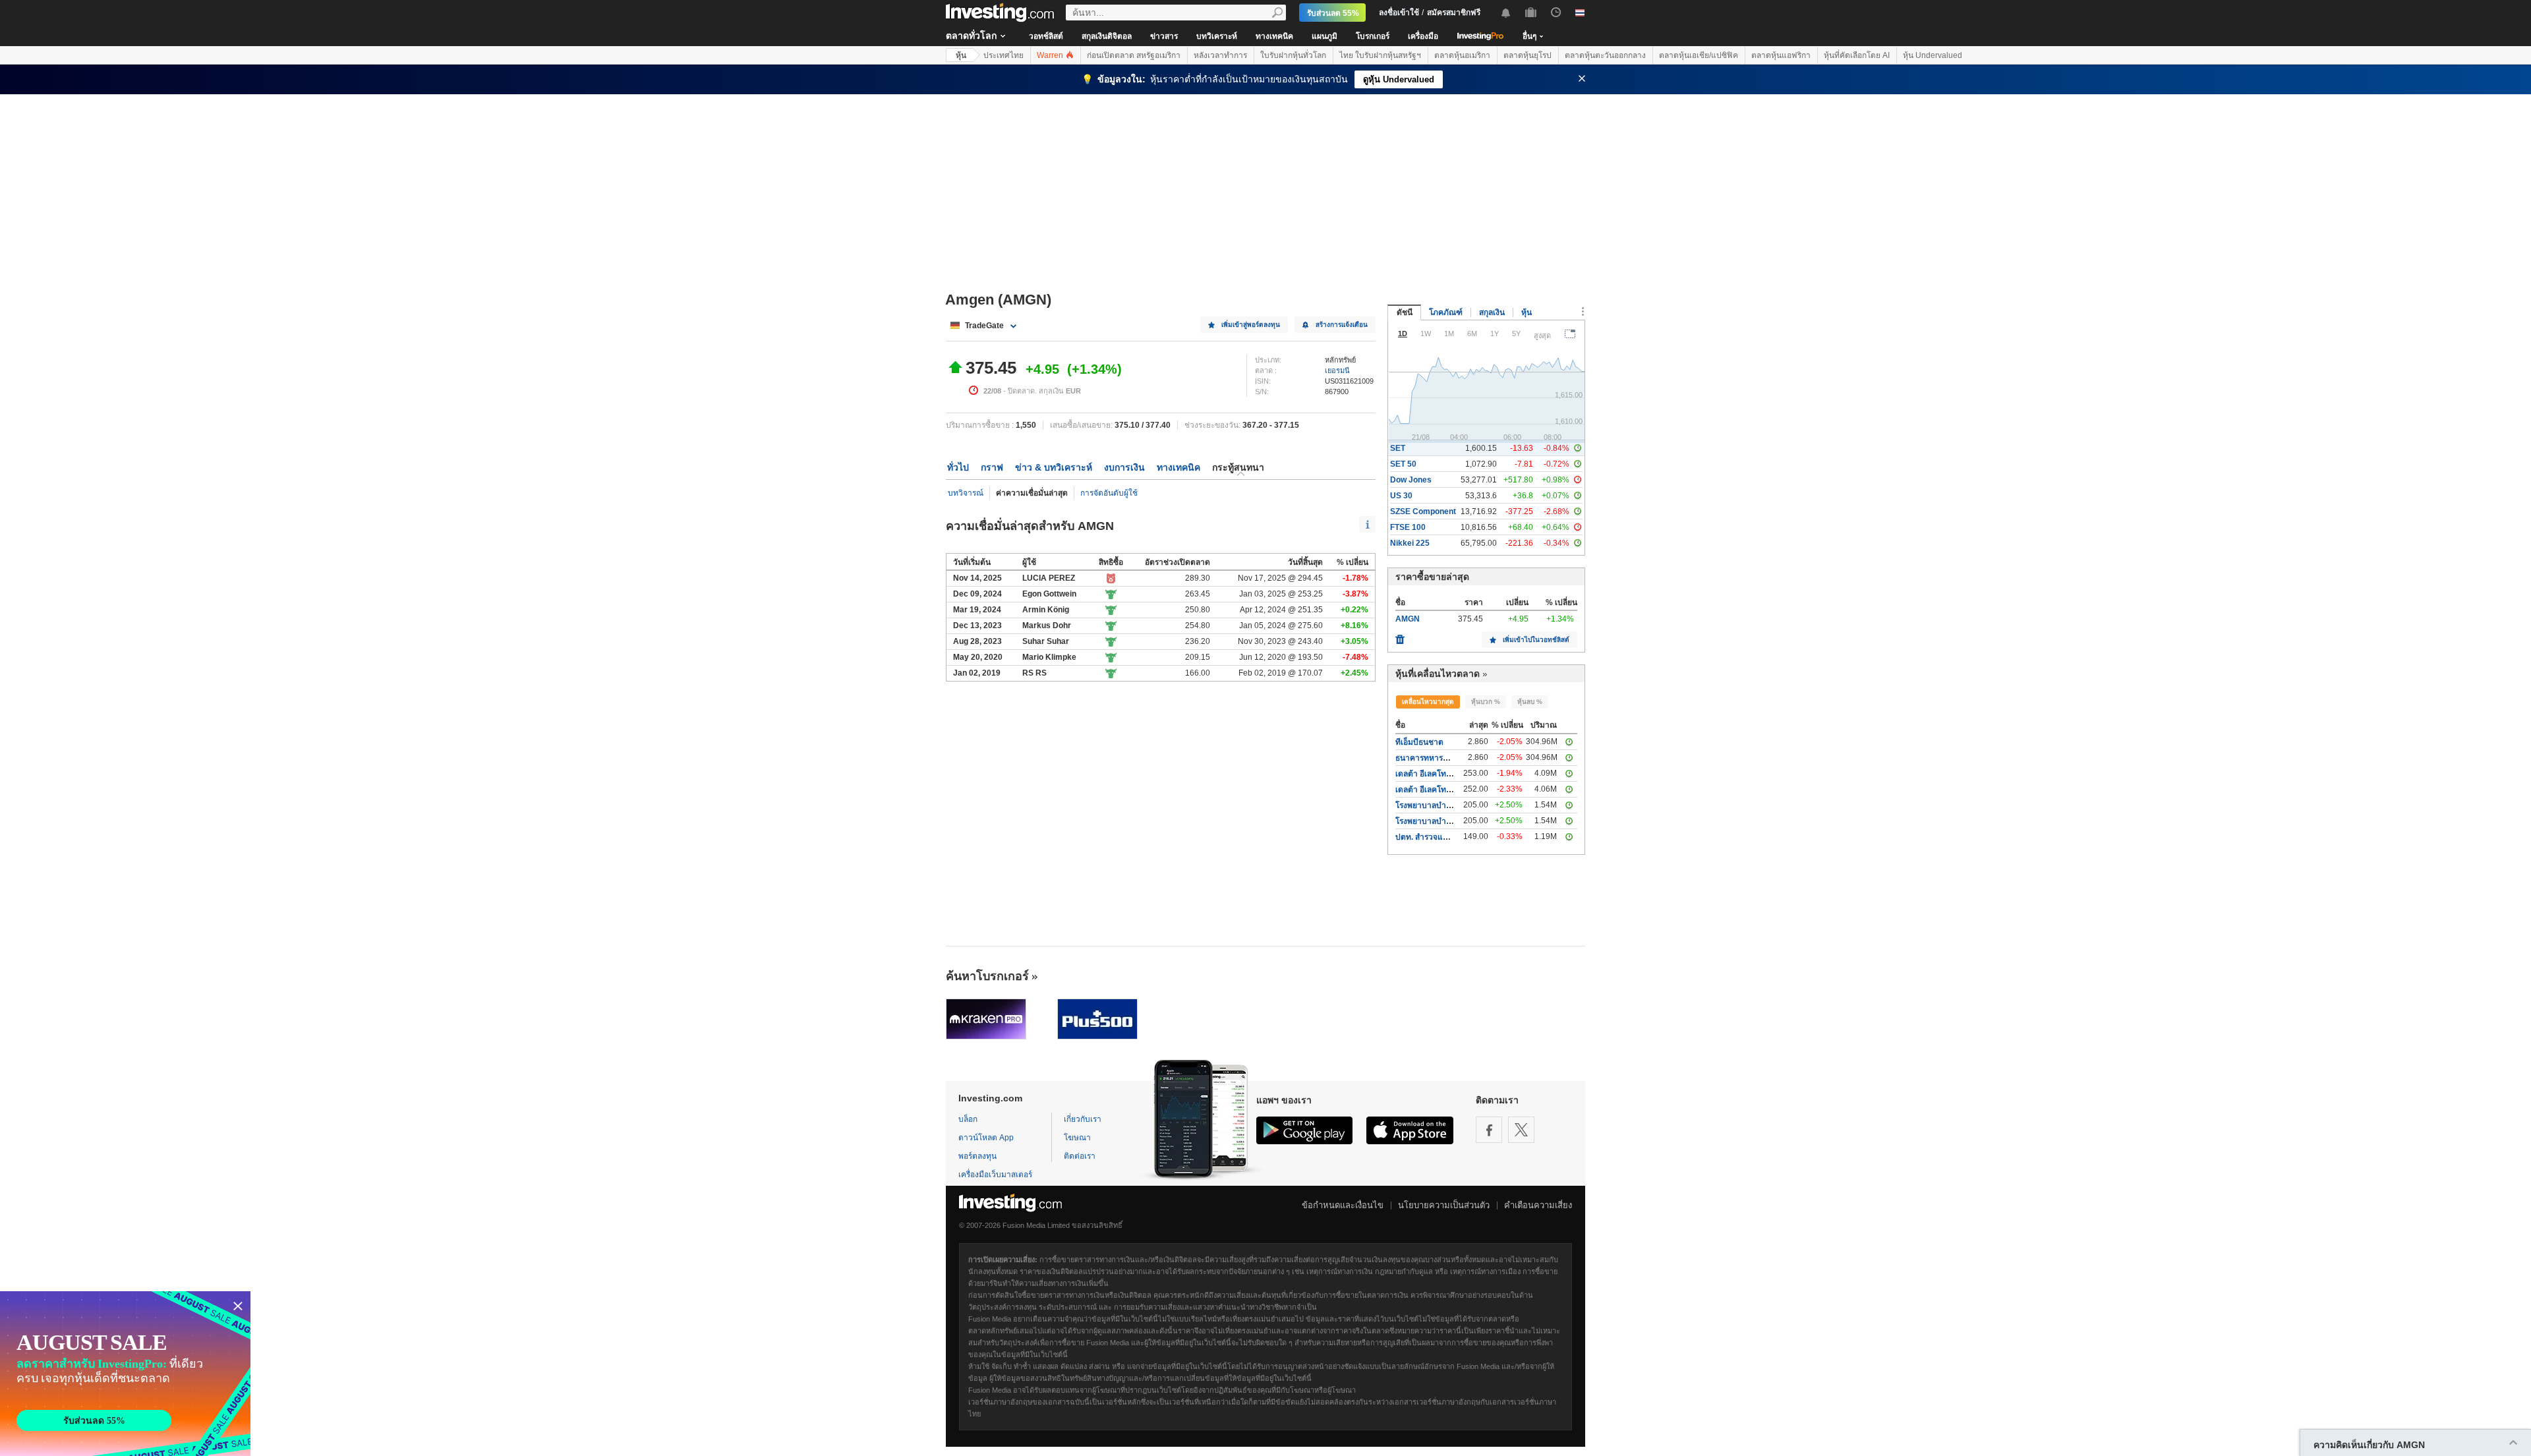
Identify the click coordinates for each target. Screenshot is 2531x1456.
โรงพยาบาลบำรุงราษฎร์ (1436, 821)
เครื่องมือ (1423, 36)
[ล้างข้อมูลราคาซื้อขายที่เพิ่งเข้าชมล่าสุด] (1400, 636)
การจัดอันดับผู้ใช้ (1109, 493)
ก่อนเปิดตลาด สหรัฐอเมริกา (1134, 55)
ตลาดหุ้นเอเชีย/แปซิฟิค (1699, 55)
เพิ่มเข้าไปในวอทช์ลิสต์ (1536, 640)
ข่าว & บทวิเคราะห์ (1054, 467)
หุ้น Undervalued (1933, 55)
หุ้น (961, 55)
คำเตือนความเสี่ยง (1538, 1205)
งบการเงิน (1124, 467)
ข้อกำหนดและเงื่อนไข (1343, 1205)
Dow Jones (1411, 480)
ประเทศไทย (1004, 55)
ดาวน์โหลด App (986, 1138)
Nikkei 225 (1410, 543)
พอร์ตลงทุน (977, 1156)
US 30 (1401, 496)
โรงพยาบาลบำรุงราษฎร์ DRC (1446, 805)
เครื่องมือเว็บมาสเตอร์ (995, 1175)
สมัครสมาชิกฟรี (1454, 13)
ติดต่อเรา (1080, 1156)
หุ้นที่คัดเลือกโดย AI (1857, 55)
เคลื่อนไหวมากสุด (1428, 702)
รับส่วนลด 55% (1333, 13)
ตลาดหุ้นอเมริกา (1462, 55)
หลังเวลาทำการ (1220, 55)
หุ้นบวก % (1486, 702)
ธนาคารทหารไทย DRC (1436, 758)
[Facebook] (1489, 1130)
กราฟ (992, 467)
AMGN (1408, 619)
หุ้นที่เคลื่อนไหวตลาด (1438, 674)
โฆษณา (1077, 1138)
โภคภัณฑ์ (1446, 312)
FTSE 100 (1408, 527)
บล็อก (968, 1119)
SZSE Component (1423, 511)
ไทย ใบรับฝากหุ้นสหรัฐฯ (1380, 55)
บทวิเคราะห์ (1217, 36)
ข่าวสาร (1164, 36)
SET (1398, 448)
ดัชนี (1405, 312)
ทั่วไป (958, 467)
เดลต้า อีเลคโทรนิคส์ (1430, 790)
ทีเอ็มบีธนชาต (1419, 742)
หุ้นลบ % (1530, 702)
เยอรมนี (1337, 370)
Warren (1051, 55)
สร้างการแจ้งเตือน (1342, 325)
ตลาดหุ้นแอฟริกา (1781, 55)
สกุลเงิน (1492, 312)
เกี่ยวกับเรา (1083, 1119)
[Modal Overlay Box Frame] (125, 1374)
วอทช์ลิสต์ (1046, 36)
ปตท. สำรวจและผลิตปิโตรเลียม (1448, 837)
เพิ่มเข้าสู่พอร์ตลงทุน (1251, 325)
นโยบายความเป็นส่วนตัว (1444, 1205)
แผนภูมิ (1324, 36)
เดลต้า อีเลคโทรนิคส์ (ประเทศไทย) (1454, 774)
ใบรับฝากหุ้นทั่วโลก (1293, 55)
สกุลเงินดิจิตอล (1107, 36)
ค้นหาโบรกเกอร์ (987, 976)
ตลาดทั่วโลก (971, 36)
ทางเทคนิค (1274, 36)
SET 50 (1403, 464)
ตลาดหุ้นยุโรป (1527, 55)
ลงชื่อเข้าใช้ (1399, 13)
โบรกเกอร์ (1373, 36)
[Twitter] (1521, 1130)
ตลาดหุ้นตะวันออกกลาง (1605, 55)
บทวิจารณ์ (966, 493)
